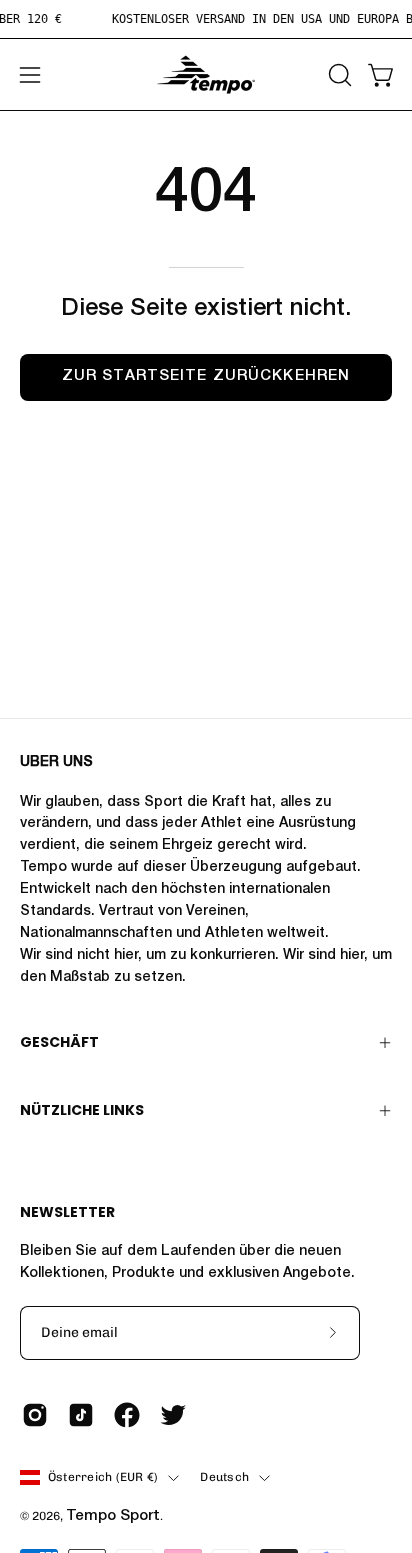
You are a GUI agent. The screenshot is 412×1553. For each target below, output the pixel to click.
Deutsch (224, 1477)
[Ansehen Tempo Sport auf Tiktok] (81, 1415)
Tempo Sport (113, 1516)
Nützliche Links (82, 1110)
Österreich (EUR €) (103, 1477)
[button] (338, 75)
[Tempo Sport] (206, 74)
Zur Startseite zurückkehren (206, 376)
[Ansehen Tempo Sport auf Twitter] (173, 1415)
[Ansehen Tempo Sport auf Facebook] (127, 1415)
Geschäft (59, 1042)
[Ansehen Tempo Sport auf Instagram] (35, 1415)
